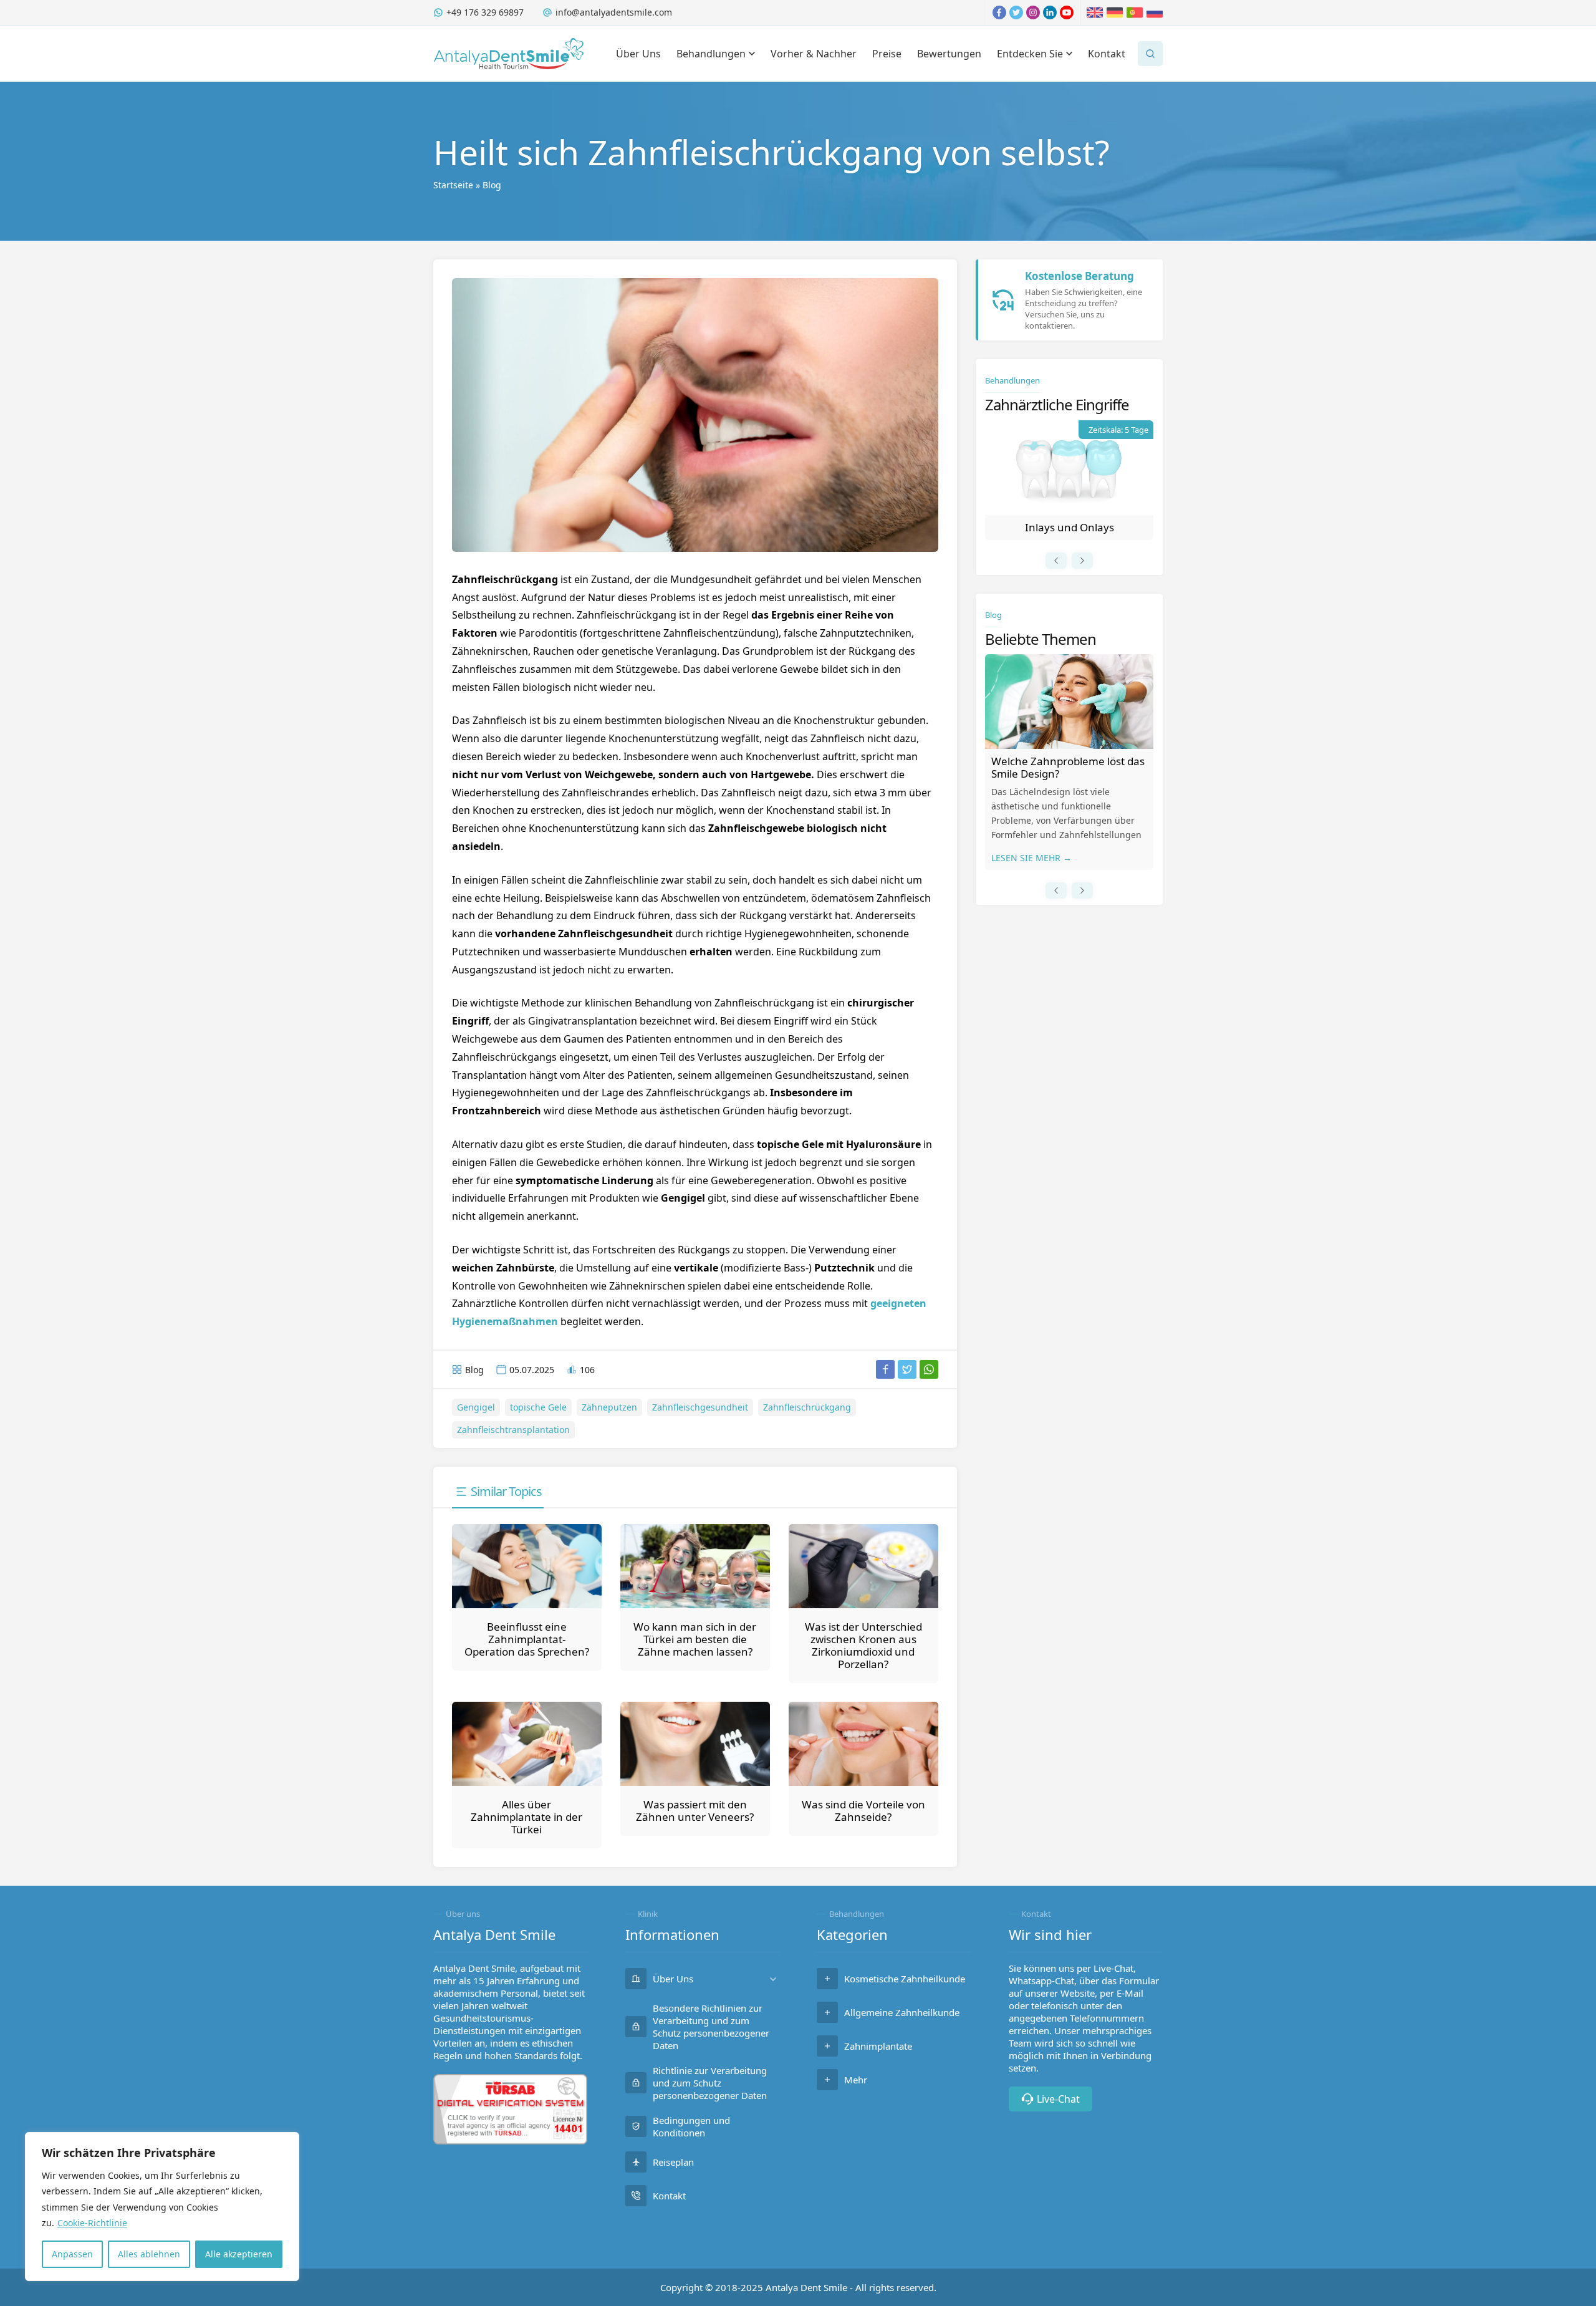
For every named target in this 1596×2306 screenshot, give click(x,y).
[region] (162, 2207)
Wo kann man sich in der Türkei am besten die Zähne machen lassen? (695, 1639)
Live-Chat (1058, 2099)
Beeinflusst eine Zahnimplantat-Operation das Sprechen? (527, 1639)
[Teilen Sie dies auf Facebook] (885, 1369)
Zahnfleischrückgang (807, 1407)
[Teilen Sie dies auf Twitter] (907, 1369)
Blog (492, 185)
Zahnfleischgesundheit (700, 1407)
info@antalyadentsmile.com (614, 12)
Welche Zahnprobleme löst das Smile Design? (1068, 767)
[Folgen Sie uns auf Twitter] (1016, 12)
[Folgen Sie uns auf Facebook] (999, 12)
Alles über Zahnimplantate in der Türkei (526, 1817)
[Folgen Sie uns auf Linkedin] (1050, 12)
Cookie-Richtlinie (92, 2223)
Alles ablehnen (149, 2254)
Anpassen (72, 2254)
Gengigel (476, 1407)
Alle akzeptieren (239, 2254)
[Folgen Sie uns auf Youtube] (1067, 12)
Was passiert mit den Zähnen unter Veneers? (695, 1811)
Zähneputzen (609, 1407)
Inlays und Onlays (1070, 527)
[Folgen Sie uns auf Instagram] (1033, 12)
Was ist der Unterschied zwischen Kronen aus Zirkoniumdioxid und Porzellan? (863, 1645)
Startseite (453, 185)
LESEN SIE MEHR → (1031, 858)
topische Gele (538, 1407)
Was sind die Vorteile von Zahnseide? (863, 1811)
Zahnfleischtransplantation (513, 1430)
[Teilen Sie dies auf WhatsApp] (929, 1369)
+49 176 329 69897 (485, 12)
